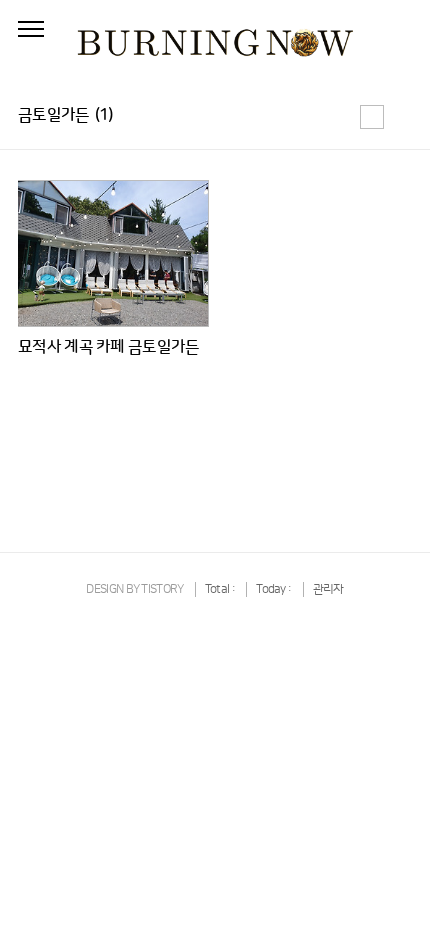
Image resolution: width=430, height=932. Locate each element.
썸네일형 (372, 117)
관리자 (328, 589)
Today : (274, 589)
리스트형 (400, 117)
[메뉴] (31, 30)
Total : (221, 589)
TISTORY (162, 589)
